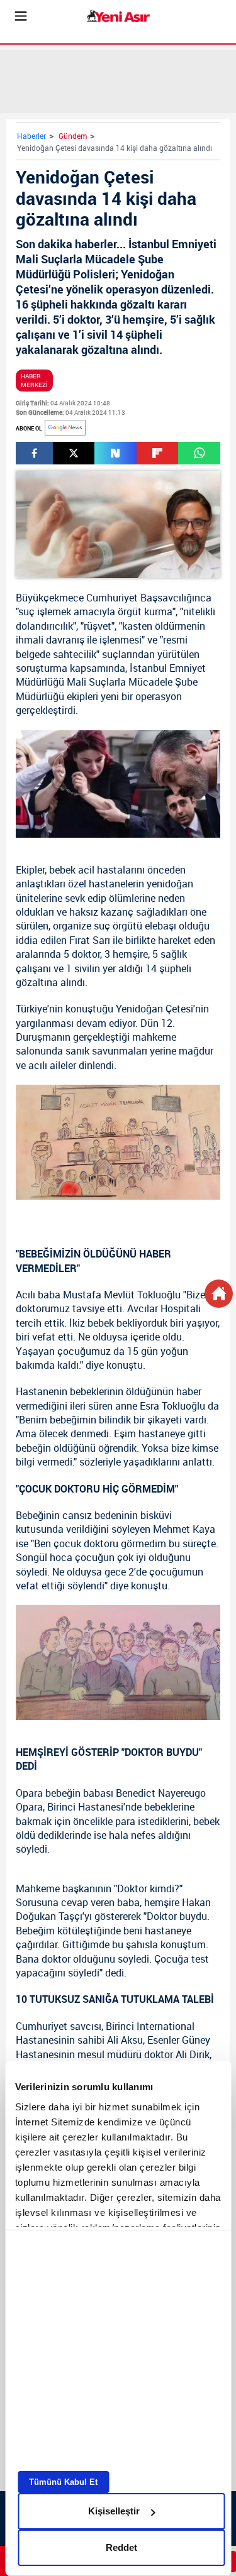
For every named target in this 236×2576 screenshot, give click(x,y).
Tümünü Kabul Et (63, 2482)
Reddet (121, 2547)
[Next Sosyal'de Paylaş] (115, 453)
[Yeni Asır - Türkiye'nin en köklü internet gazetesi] (118, 16)
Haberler (31, 136)
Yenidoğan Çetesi (155, 1009)
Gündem (73, 136)
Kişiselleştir (114, 2511)
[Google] (65, 428)
